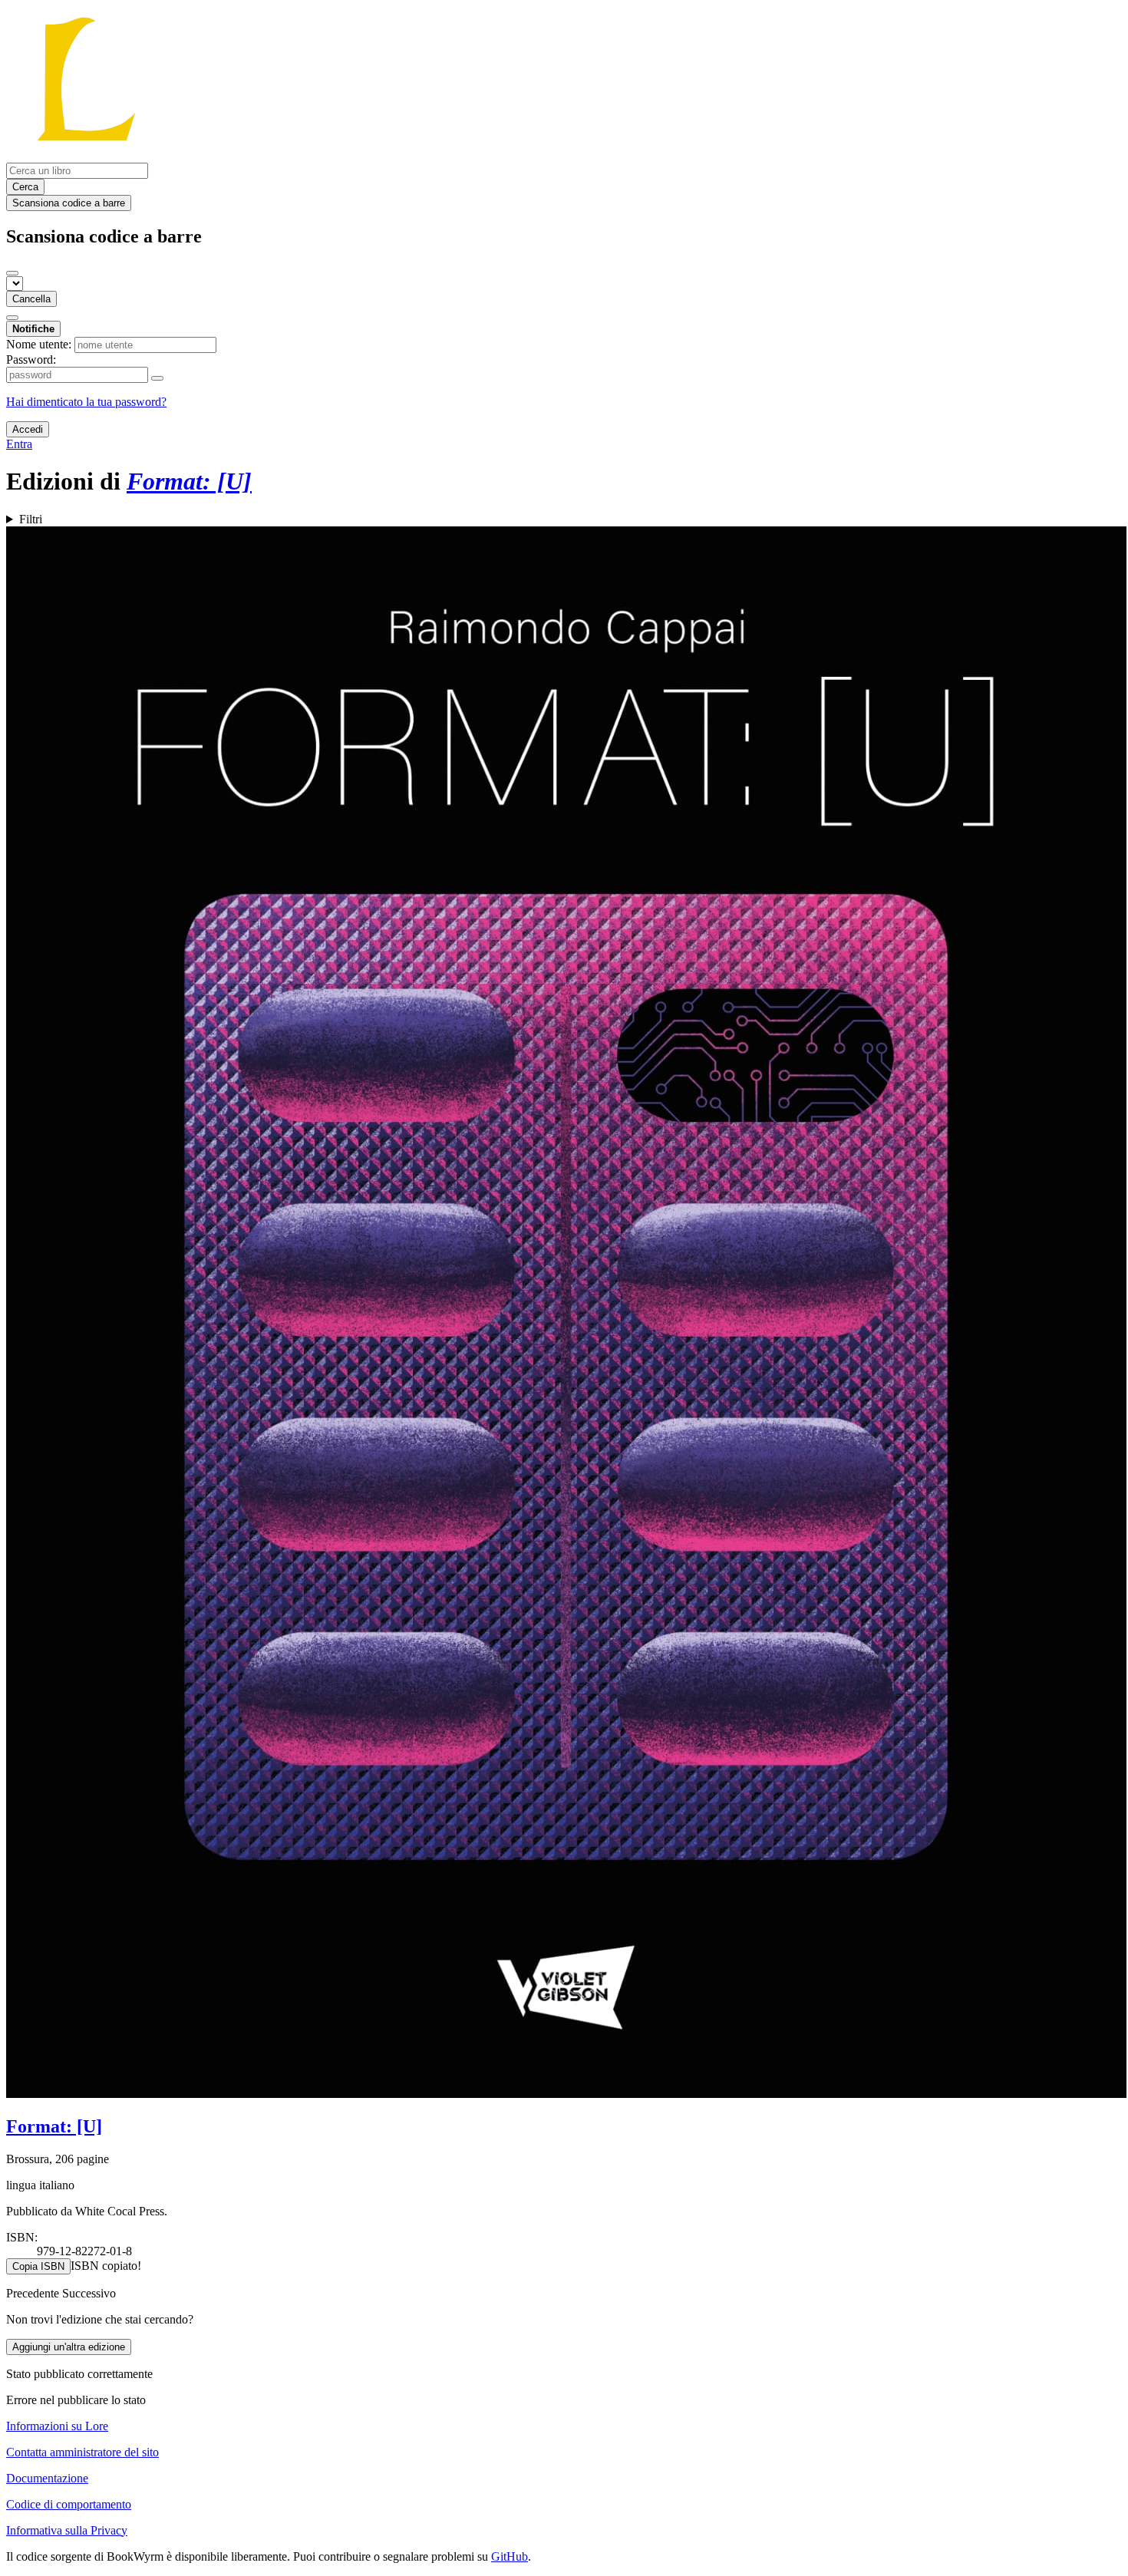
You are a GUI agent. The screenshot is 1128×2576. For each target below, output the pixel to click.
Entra (19, 444)
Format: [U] (54, 2126)
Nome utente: (39, 344)
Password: (31, 360)
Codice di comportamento (69, 2504)
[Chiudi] (12, 273)
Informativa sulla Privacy (67, 2530)
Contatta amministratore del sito (82, 2452)
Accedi (28, 429)
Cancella (31, 299)
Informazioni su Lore (57, 2426)
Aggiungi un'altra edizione (69, 2347)
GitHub (510, 2556)
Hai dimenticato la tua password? (86, 402)
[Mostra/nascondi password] (157, 378)
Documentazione (47, 2478)
